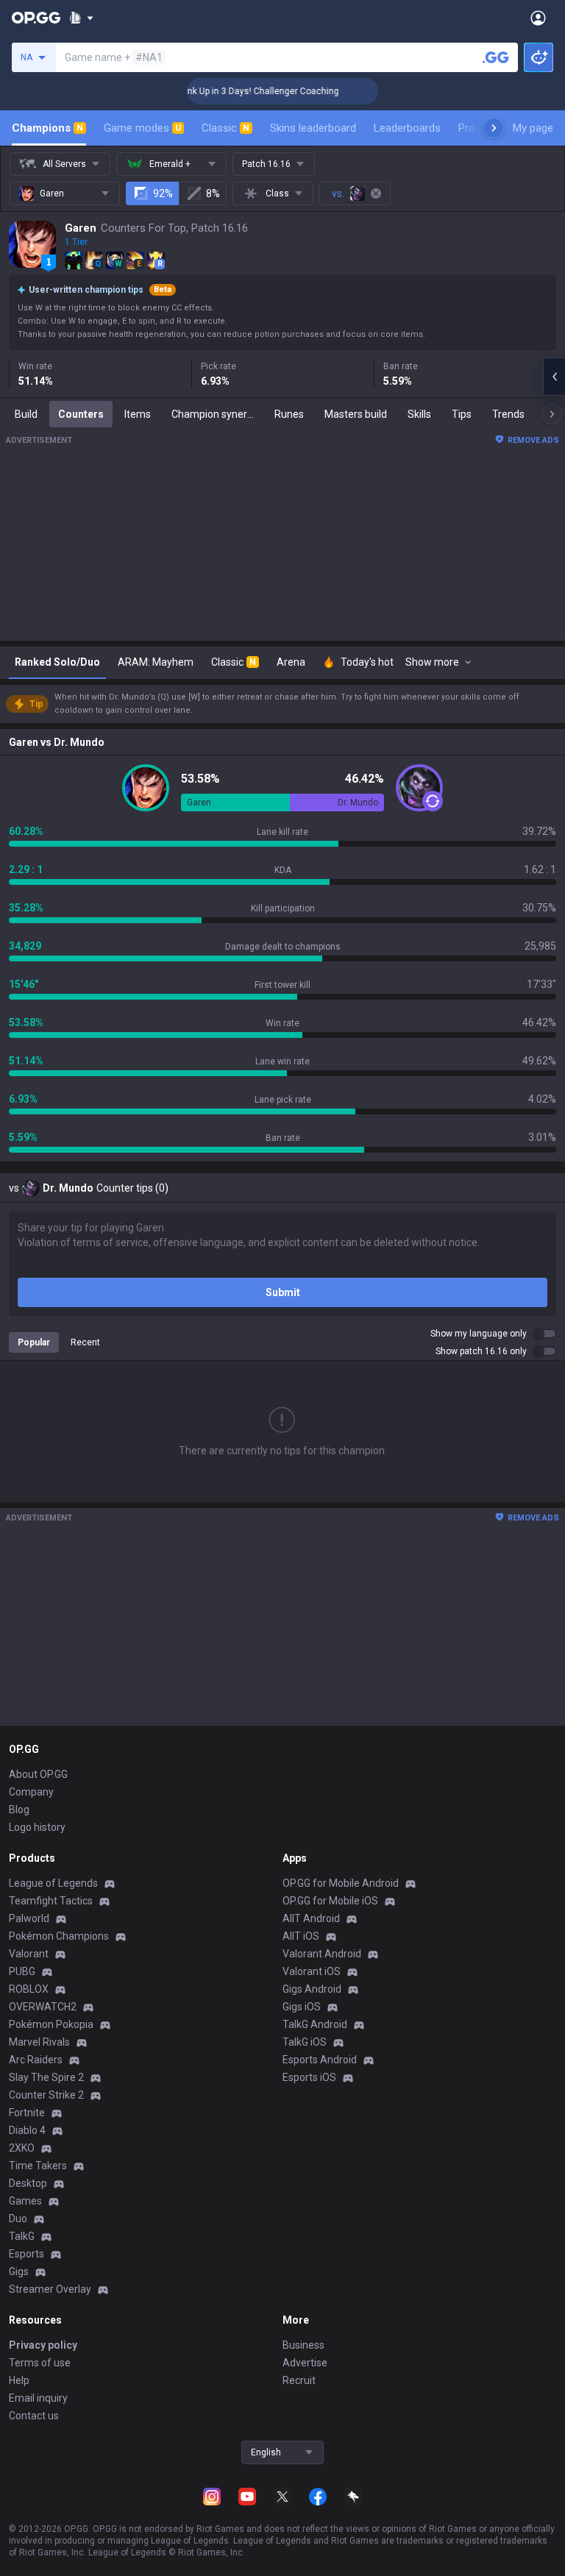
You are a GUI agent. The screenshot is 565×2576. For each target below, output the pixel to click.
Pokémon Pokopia (51, 2024)
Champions (47, 128)
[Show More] (81, 18)
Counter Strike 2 (46, 2095)
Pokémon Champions (59, 1936)
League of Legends (53, 1883)
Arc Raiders (36, 2060)
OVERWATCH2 (43, 2007)
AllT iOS (301, 1936)
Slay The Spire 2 (46, 2077)
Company (31, 1792)
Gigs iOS (302, 2007)
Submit (283, 1292)
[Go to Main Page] (36, 18)
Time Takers (38, 2166)
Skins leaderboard (313, 128)
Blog (19, 1810)
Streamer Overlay (50, 2289)
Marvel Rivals (39, 2042)
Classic (225, 128)
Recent (85, 1342)
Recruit (299, 2380)
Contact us (34, 2416)
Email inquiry (38, 2398)
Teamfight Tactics (51, 1901)
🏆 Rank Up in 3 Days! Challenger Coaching (236, 91)
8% (213, 193)
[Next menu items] (494, 128)
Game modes (142, 128)
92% (163, 193)
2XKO (22, 2148)
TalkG (22, 2236)
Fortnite (27, 2113)
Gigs (19, 2271)
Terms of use (40, 2363)
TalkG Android (315, 2024)
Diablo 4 (27, 2130)
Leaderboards (407, 128)
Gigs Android (312, 1989)
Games (25, 2201)
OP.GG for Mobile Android (341, 1883)
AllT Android (311, 1918)
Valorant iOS (312, 1971)
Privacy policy (43, 2345)
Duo (18, 2219)
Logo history (37, 1827)
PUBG (22, 1971)
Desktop (28, 2183)
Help (19, 2380)
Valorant (29, 1954)
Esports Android (320, 2060)
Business (303, 2345)
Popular (34, 1342)
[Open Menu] (538, 18)
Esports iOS (309, 2077)
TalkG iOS (305, 2042)
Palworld (29, 1918)
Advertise (305, 2363)
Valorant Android (322, 1954)
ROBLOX (29, 1989)
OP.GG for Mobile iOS (330, 1901)
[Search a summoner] (496, 57)
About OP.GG (38, 1774)
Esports (26, 2254)
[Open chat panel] (554, 377)
